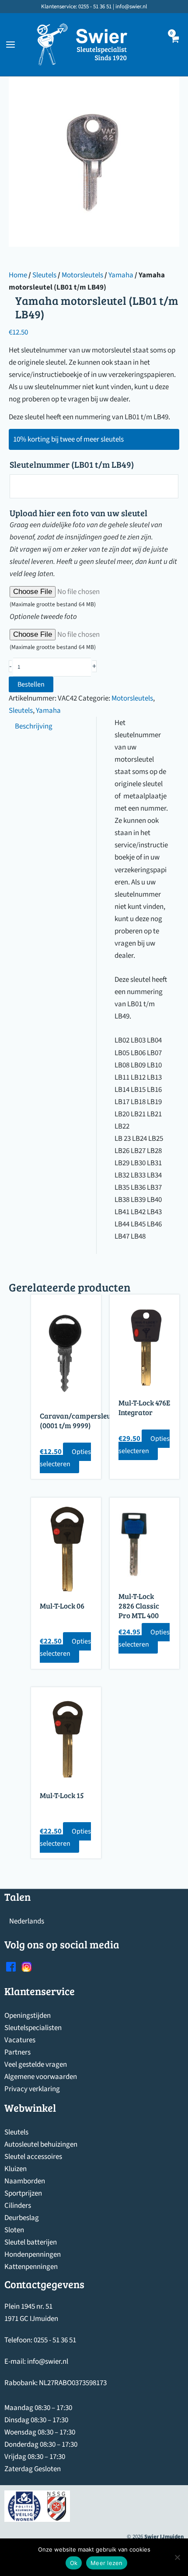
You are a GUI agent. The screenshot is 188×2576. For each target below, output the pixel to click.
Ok (74, 2563)
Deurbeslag (22, 2218)
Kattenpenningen (31, 2267)
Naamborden (25, 2181)
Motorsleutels (82, 275)
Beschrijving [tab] (34, 726)
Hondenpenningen (33, 2255)
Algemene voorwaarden (41, 2077)
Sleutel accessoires (33, 2157)
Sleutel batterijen (31, 2242)
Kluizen (16, 2169)
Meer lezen (107, 2563)
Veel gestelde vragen (36, 2065)
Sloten (14, 2230)
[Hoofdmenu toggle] (10, 45)
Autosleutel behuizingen (41, 2144)
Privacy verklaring (32, 2089)
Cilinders (18, 2206)
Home (18, 275)
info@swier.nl (48, 2362)
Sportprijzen (23, 2193)
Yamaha (121, 275)
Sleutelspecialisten (33, 2028)
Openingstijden (28, 2016)
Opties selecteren (65, 1458)
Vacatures (20, 2040)
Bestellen (31, 684)
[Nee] (177, 2557)
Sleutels (44, 275)
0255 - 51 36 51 (55, 2340)
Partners (17, 2052)
